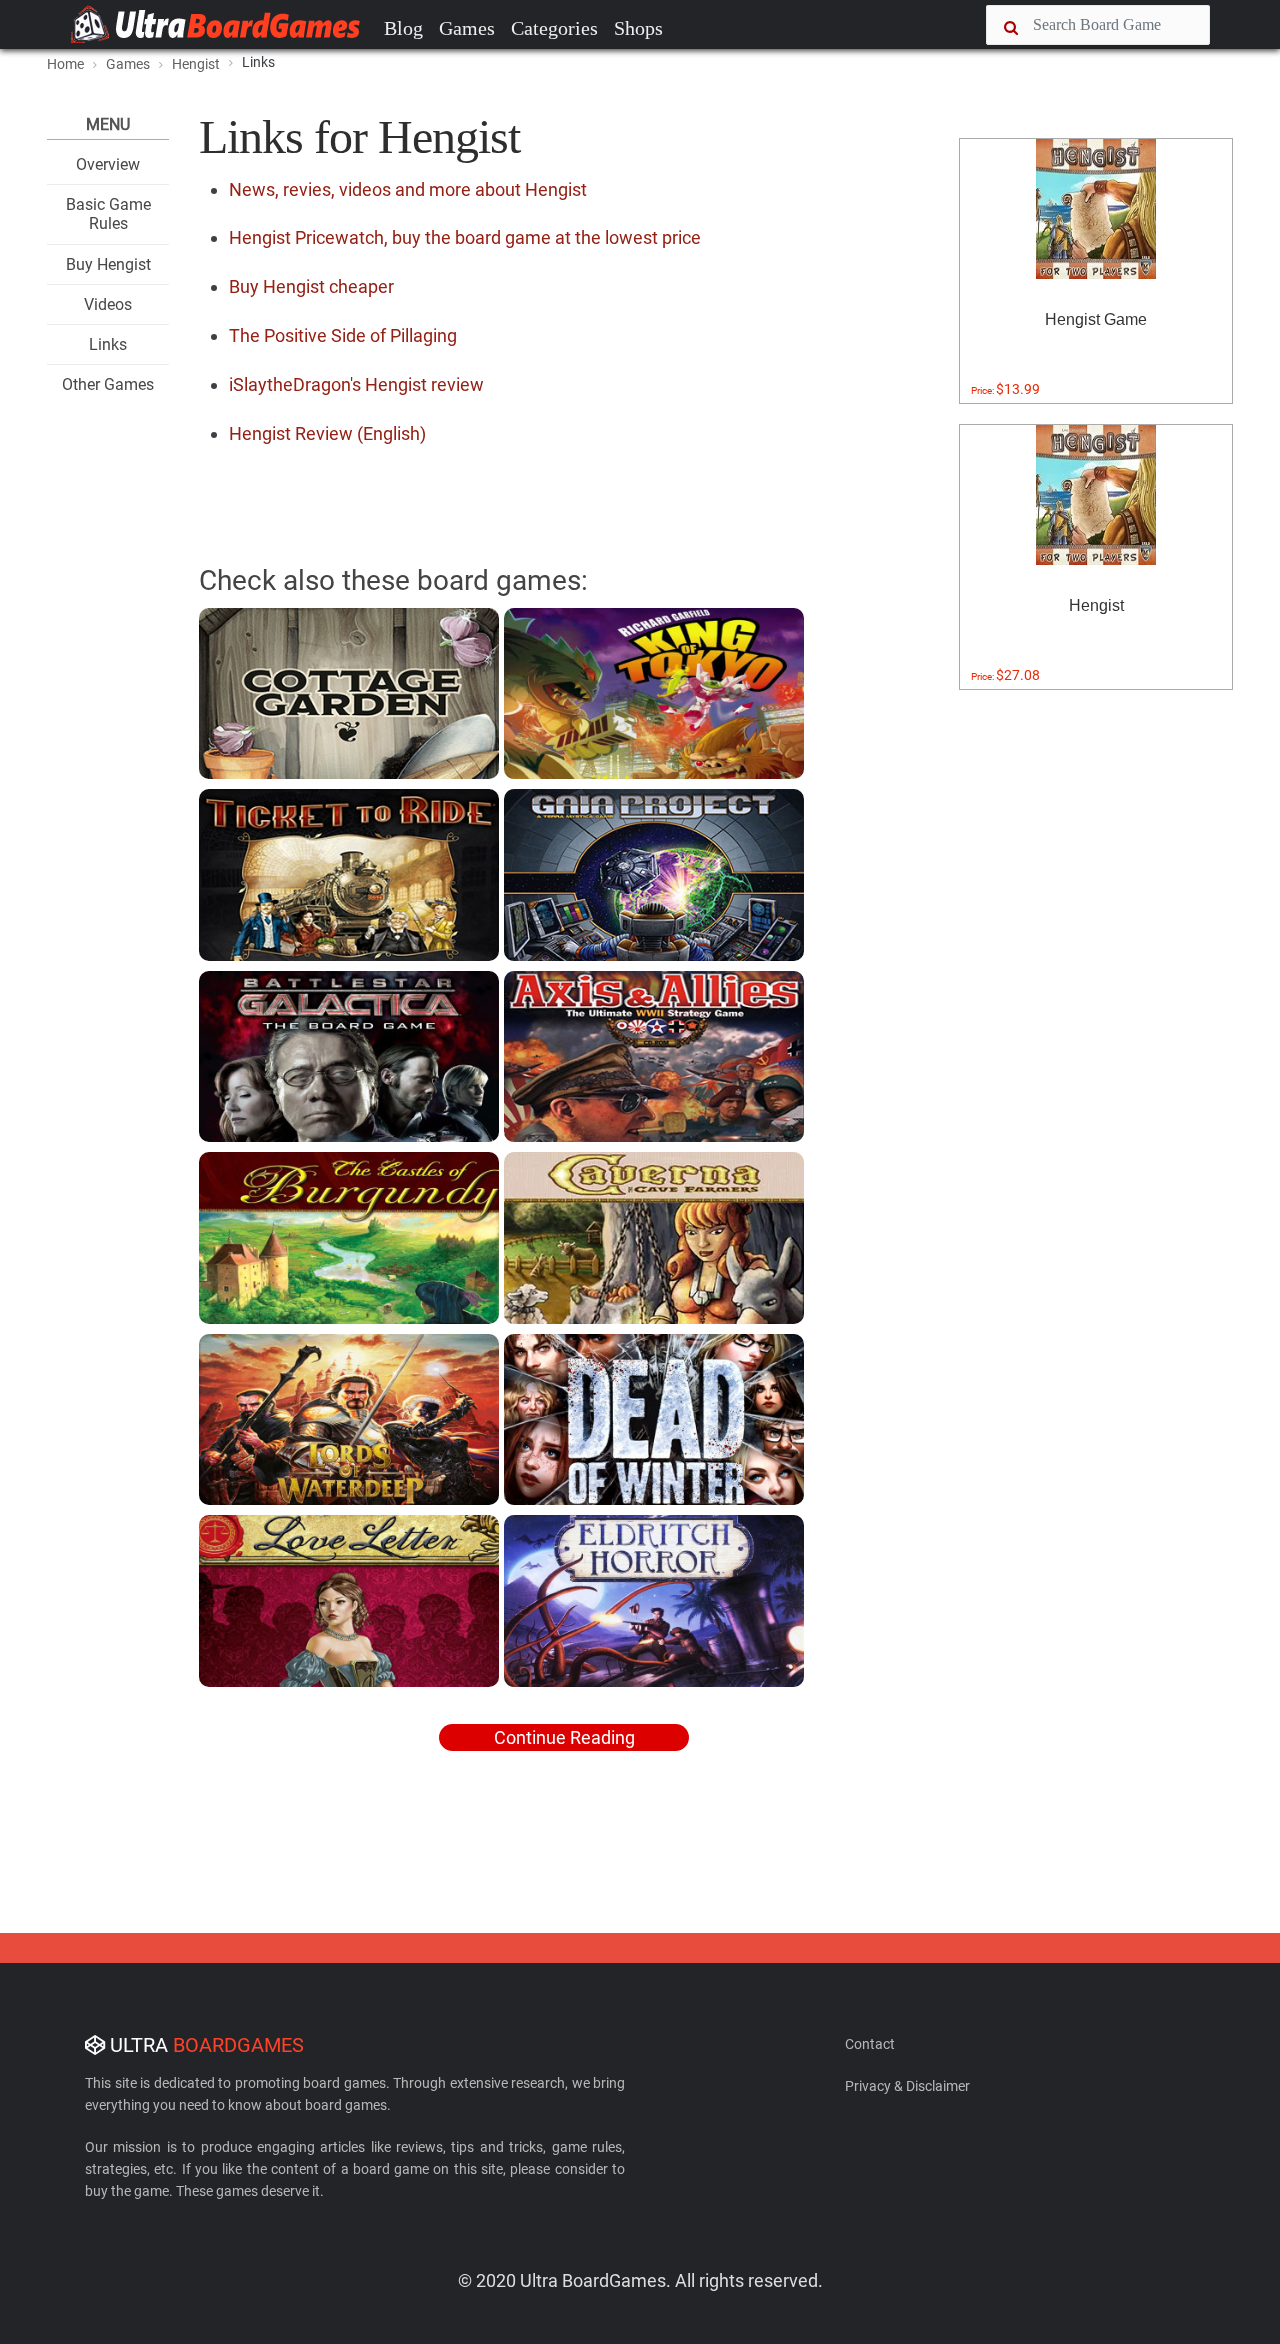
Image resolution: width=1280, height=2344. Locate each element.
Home (65, 64)
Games (467, 28)
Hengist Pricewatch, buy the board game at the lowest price (465, 237)
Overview (108, 164)
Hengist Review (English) (327, 433)
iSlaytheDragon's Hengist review (356, 384)
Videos (108, 304)
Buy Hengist (108, 264)
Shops (638, 28)
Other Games (108, 384)
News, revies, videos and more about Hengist (408, 189)
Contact (870, 2044)
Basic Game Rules (108, 214)
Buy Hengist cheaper (311, 286)
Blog (403, 28)
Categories (554, 28)
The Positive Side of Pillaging (343, 335)
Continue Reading (564, 1737)
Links (108, 344)
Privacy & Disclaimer (907, 2086)
